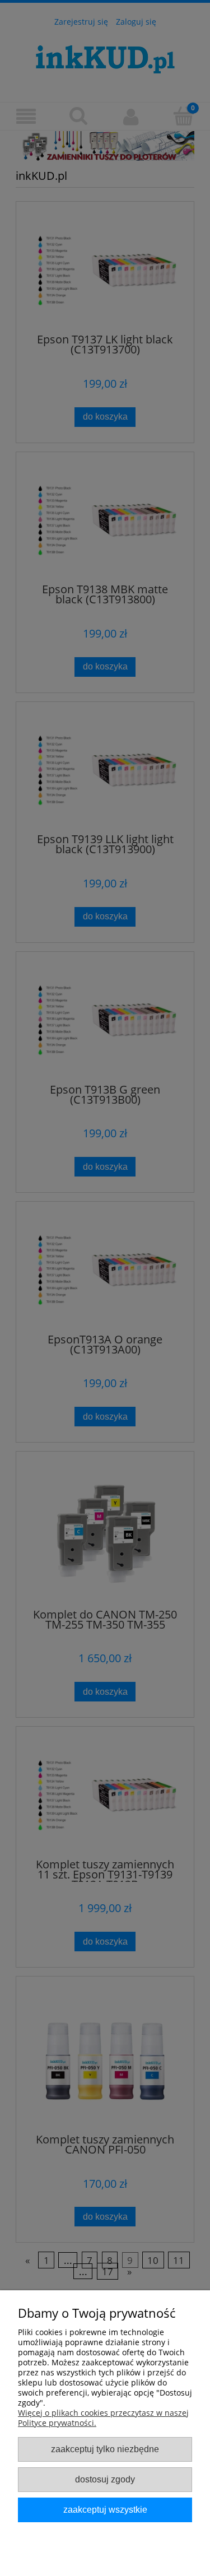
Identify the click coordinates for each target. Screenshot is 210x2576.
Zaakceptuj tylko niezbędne (105, 2449)
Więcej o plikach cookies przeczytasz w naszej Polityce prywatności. (103, 2418)
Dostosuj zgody (105, 2479)
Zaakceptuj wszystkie (105, 2509)
